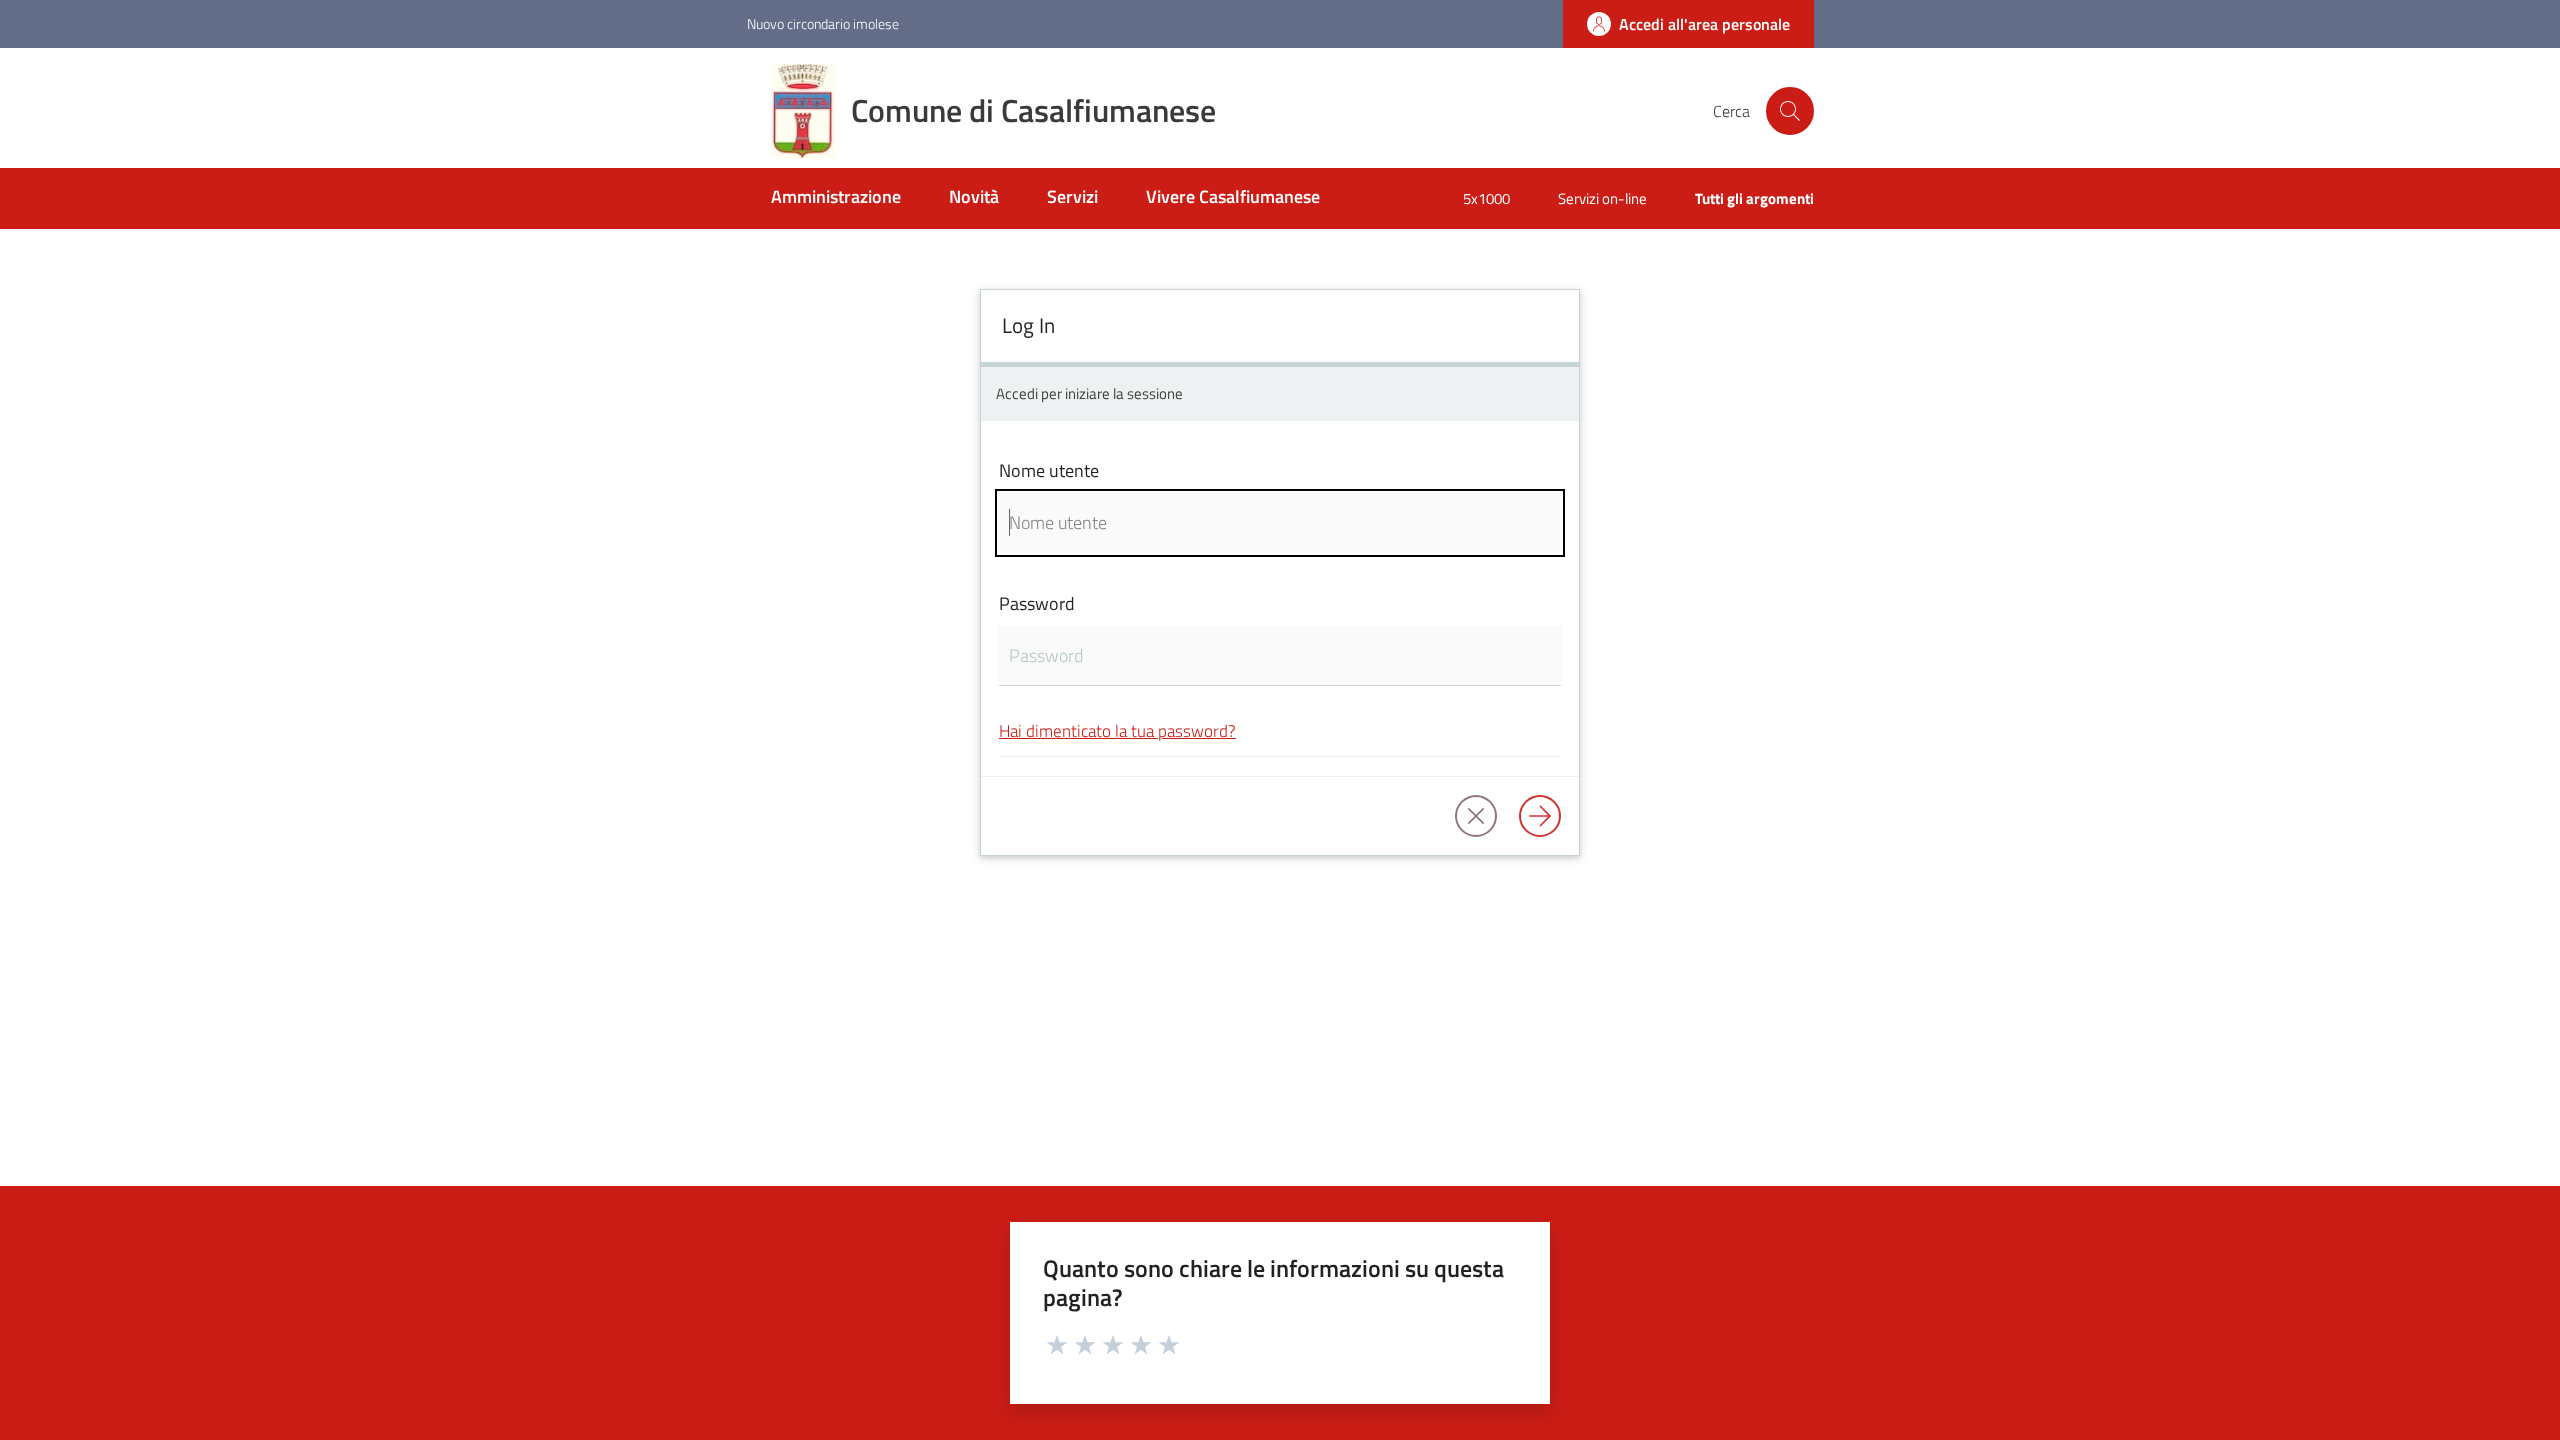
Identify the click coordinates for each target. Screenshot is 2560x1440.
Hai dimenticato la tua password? (1117, 730)
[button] (1790, 111)
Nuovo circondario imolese (823, 23)
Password (1037, 603)
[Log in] (1540, 816)
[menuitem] (836, 198)
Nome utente (1049, 470)
